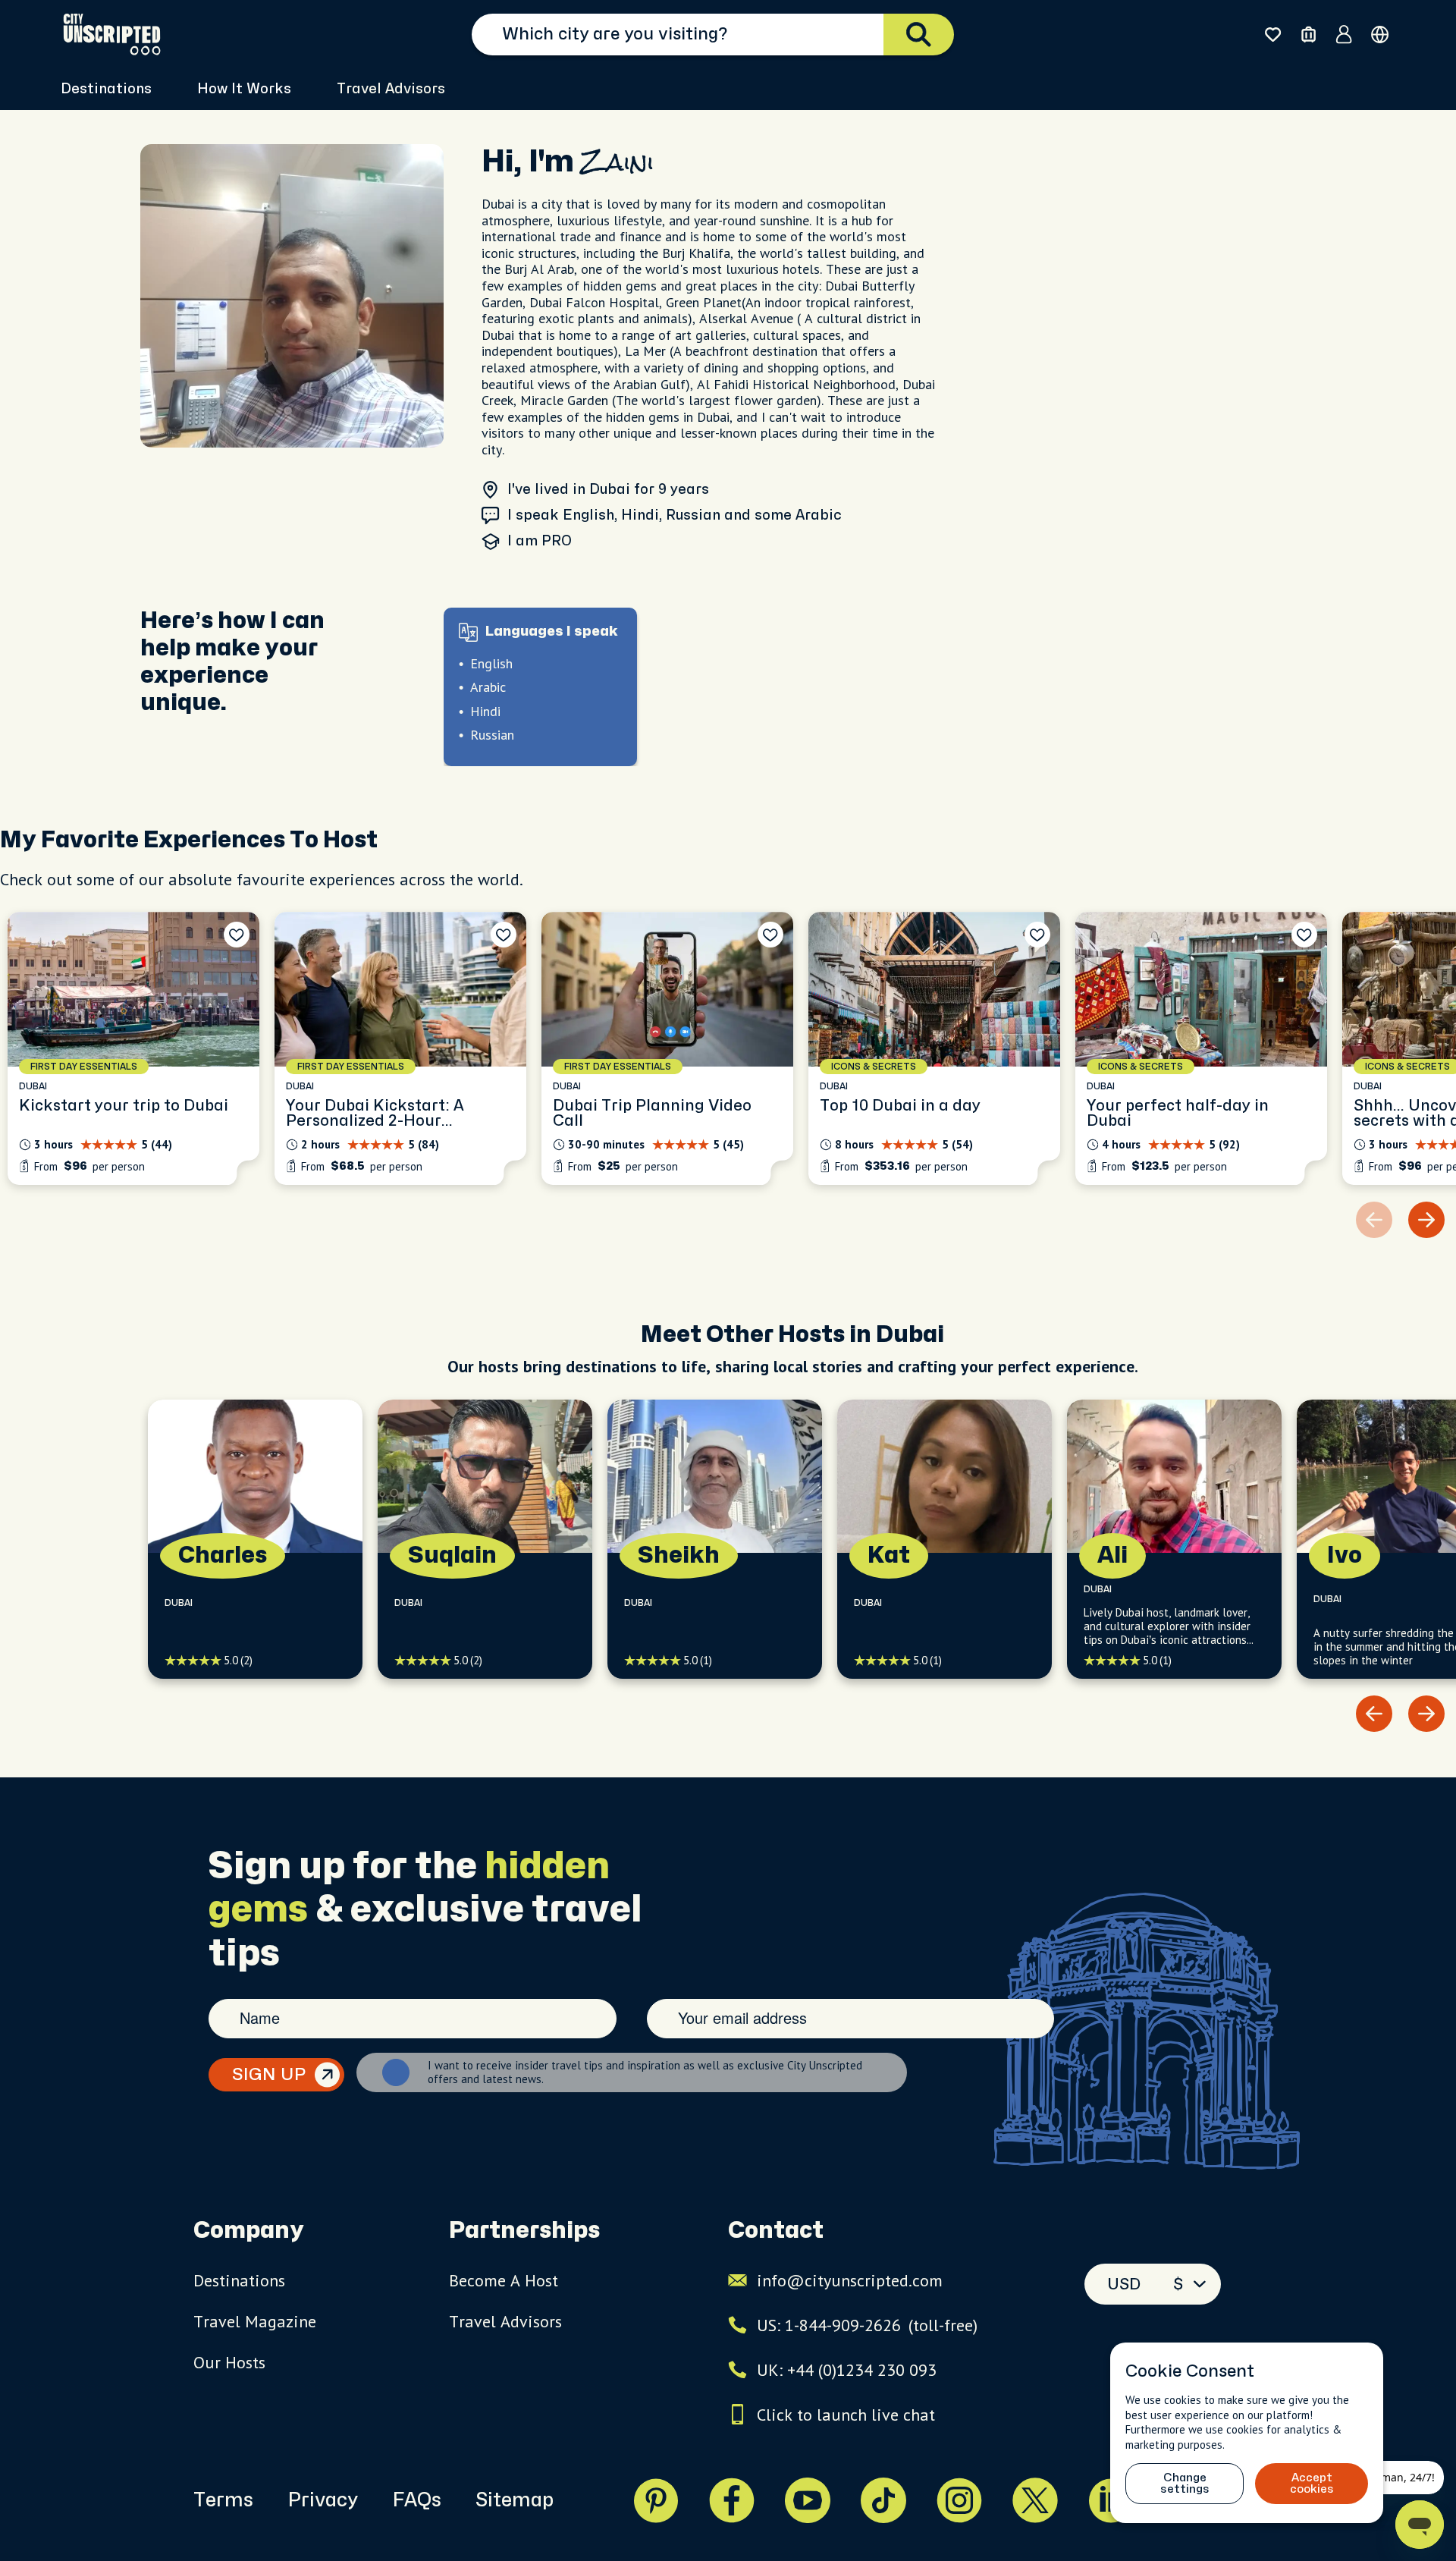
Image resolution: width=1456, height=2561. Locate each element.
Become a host (504, 2280)
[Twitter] (1035, 2500)
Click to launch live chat (846, 2415)
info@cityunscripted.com (850, 2280)
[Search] (919, 35)
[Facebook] (732, 2500)
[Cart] (1309, 35)
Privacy (323, 2500)
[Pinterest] (656, 2500)
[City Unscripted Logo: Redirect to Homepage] (112, 34)
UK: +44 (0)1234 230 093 (847, 2370)
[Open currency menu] (1380, 35)
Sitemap (515, 2500)
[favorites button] (1273, 35)
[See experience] (133, 1048)
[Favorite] (237, 935)
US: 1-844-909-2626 (867, 2325)
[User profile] (1344, 34)
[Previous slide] (1374, 1714)
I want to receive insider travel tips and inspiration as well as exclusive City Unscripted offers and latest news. (645, 2072)
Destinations (239, 2280)
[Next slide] (1426, 1220)
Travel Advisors (391, 89)
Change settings (1185, 2484)
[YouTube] (808, 2500)
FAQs (417, 2500)
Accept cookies (1312, 2484)
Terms (223, 2500)
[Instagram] (959, 2500)
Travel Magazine (255, 2321)
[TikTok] (883, 2500)
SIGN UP (269, 2075)
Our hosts (229, 2362)
